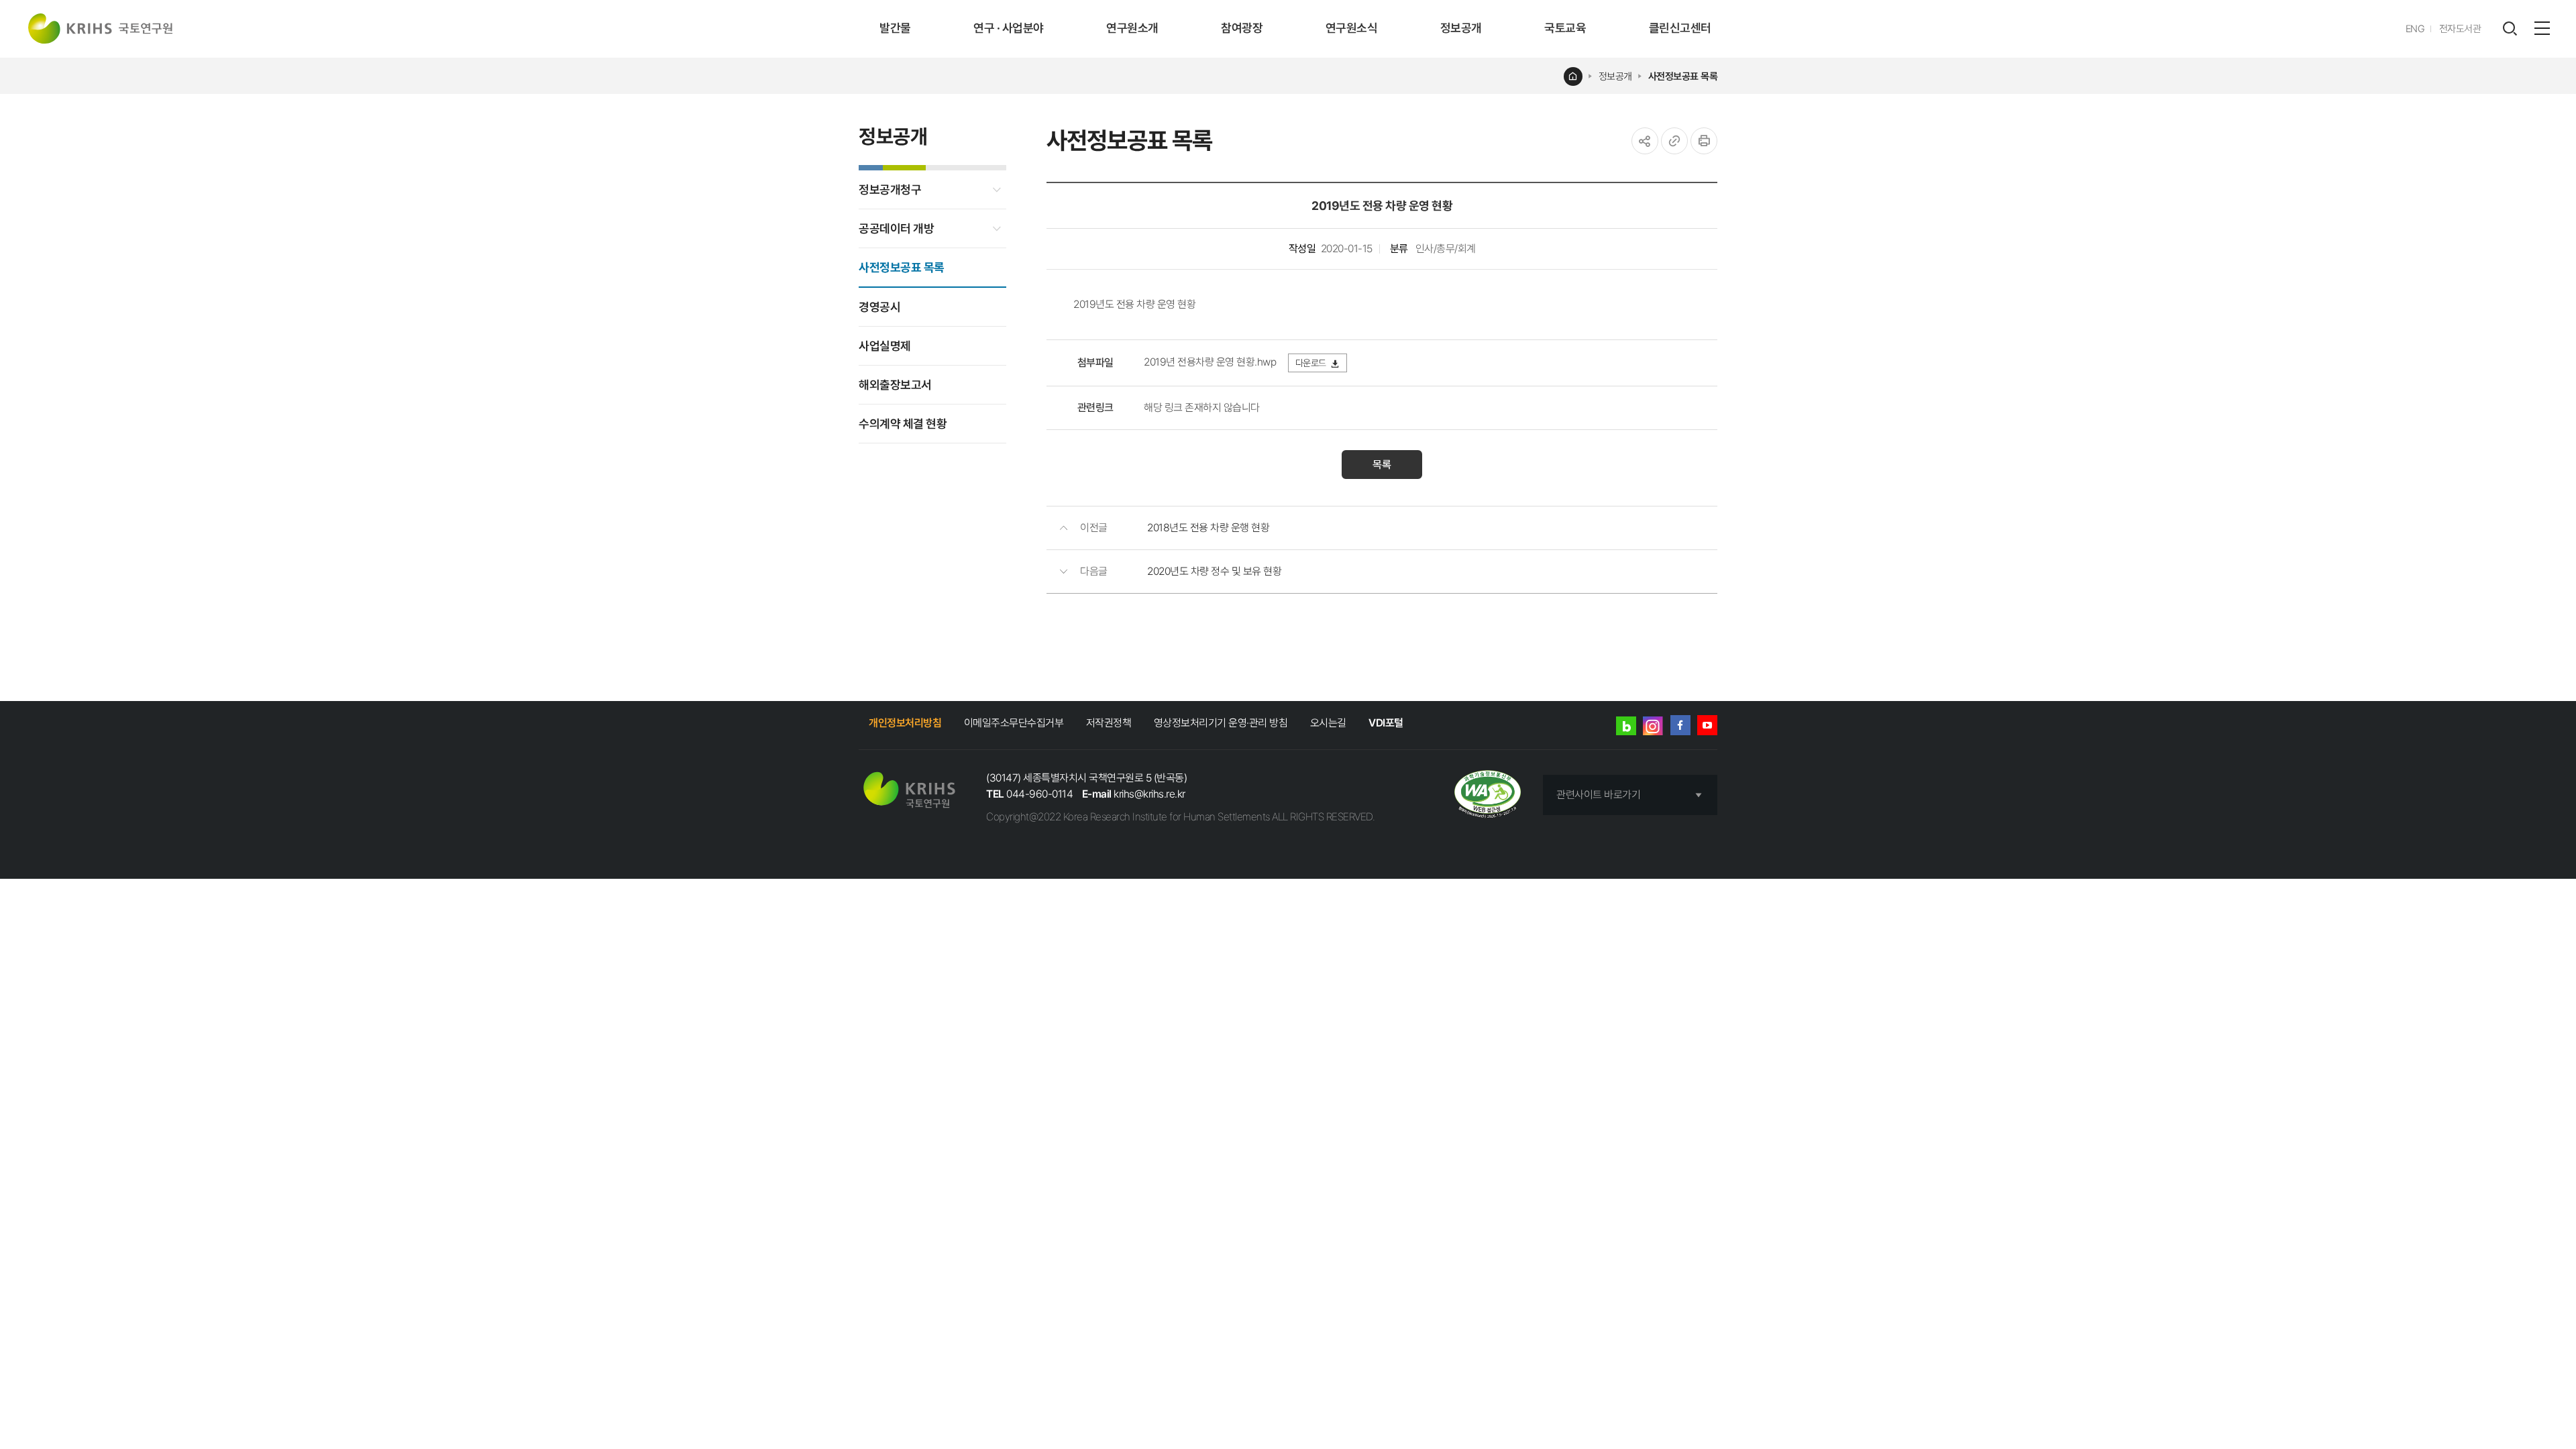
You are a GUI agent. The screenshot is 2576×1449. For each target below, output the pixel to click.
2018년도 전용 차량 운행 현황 (1208, 528)
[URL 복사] (1674, 141)
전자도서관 (2460, 29)
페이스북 (1680, 725)
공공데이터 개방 (896, 228)
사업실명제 (885, 346)
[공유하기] (1645, 141)
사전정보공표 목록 (1683, 76)
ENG (2415, 29)
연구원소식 (1352, 28)
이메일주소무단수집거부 (1014, 723)
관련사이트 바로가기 (1598, 795)
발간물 (895, 28)
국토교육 (1565, 28)
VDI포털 (1386, 723)
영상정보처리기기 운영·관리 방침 (1221, 723)
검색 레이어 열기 (2510, 29)
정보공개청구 (890, 190)
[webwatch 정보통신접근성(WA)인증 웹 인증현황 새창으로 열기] (1488, 795)
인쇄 (1704, 141)
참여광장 (1242, 28)
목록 (1382, 465)
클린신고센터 (1680, 28)
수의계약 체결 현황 (903, 424)
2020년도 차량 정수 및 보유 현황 (1214, 571)
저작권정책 (1109, 723)
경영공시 (879, 307)
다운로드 (1311, 363)
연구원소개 (1132, 28)
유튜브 (1707, 725)
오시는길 (1328, 723)
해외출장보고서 (895, 385)
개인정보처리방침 (905, 723)
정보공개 (1461, 28)
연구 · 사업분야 (1009, 28)
